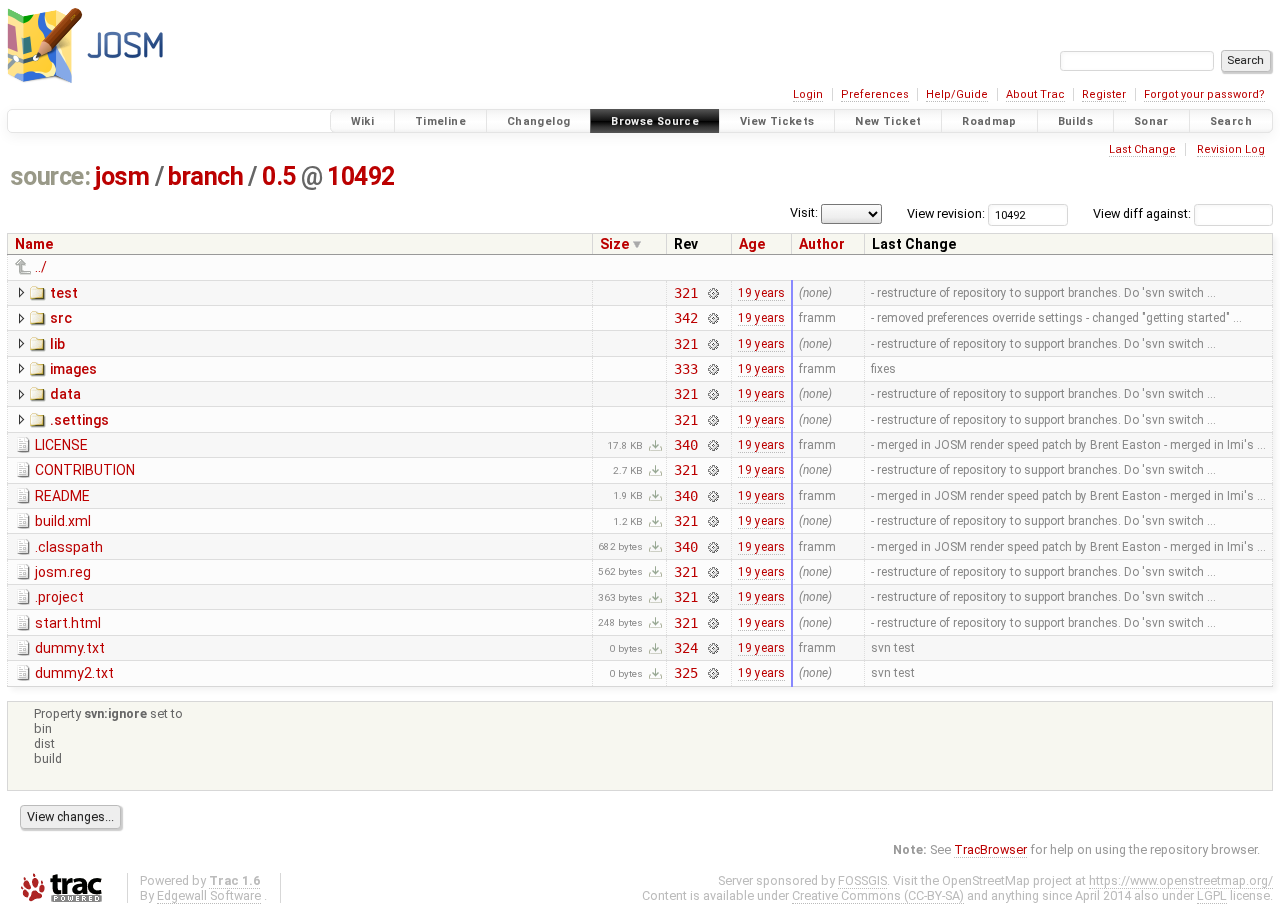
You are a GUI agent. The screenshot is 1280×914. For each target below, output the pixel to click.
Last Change (1142, 149)
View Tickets (777, 121)
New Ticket (888, 121)
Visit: (804, 212)
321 (686, 293)
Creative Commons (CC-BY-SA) (878, 895)
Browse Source (655, 121)
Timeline (440, 121)
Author (822, 244)
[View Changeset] (712, 293)
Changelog (538, 121)
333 (686, 369)
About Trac (1035, 94)
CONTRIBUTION (85, 470)
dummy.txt (70, 648)
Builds (1075, 121)
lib (57, 344)
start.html (68, 623)
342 (686, 318)
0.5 (279, 176)
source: (50, 176)
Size (614, 244)
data (65, 394)
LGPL (1212, 895)
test (64, 293)
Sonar (1151, 121)
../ (41, 267)
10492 (361, 176)
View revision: (946, 213)
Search (1231, 121)
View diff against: (1143, 213)
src (61, 318)
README (62, 496)
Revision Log (1231, 149)
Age (752, 244)
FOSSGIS (862, 880)
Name (34, 244)
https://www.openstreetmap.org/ (1181, 880)
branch (205, 176)
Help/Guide (957, 94)
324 (686, 648)
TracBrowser (990, 849)
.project (59, 597)
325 (686, 673)
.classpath (69, 547)
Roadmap (989, 121)
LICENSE (61, 445)
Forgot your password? (1204, 94)
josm (122, 176)
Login (808, 94)
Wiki (363, 121)
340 (686, 445)
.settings (79, 420)
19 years (761, 293)
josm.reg (63, 572)
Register (1104, 94)
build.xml (63, 521)
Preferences (875, 94)
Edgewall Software (209, 895)
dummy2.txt (74, 673)
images (73, 369)
